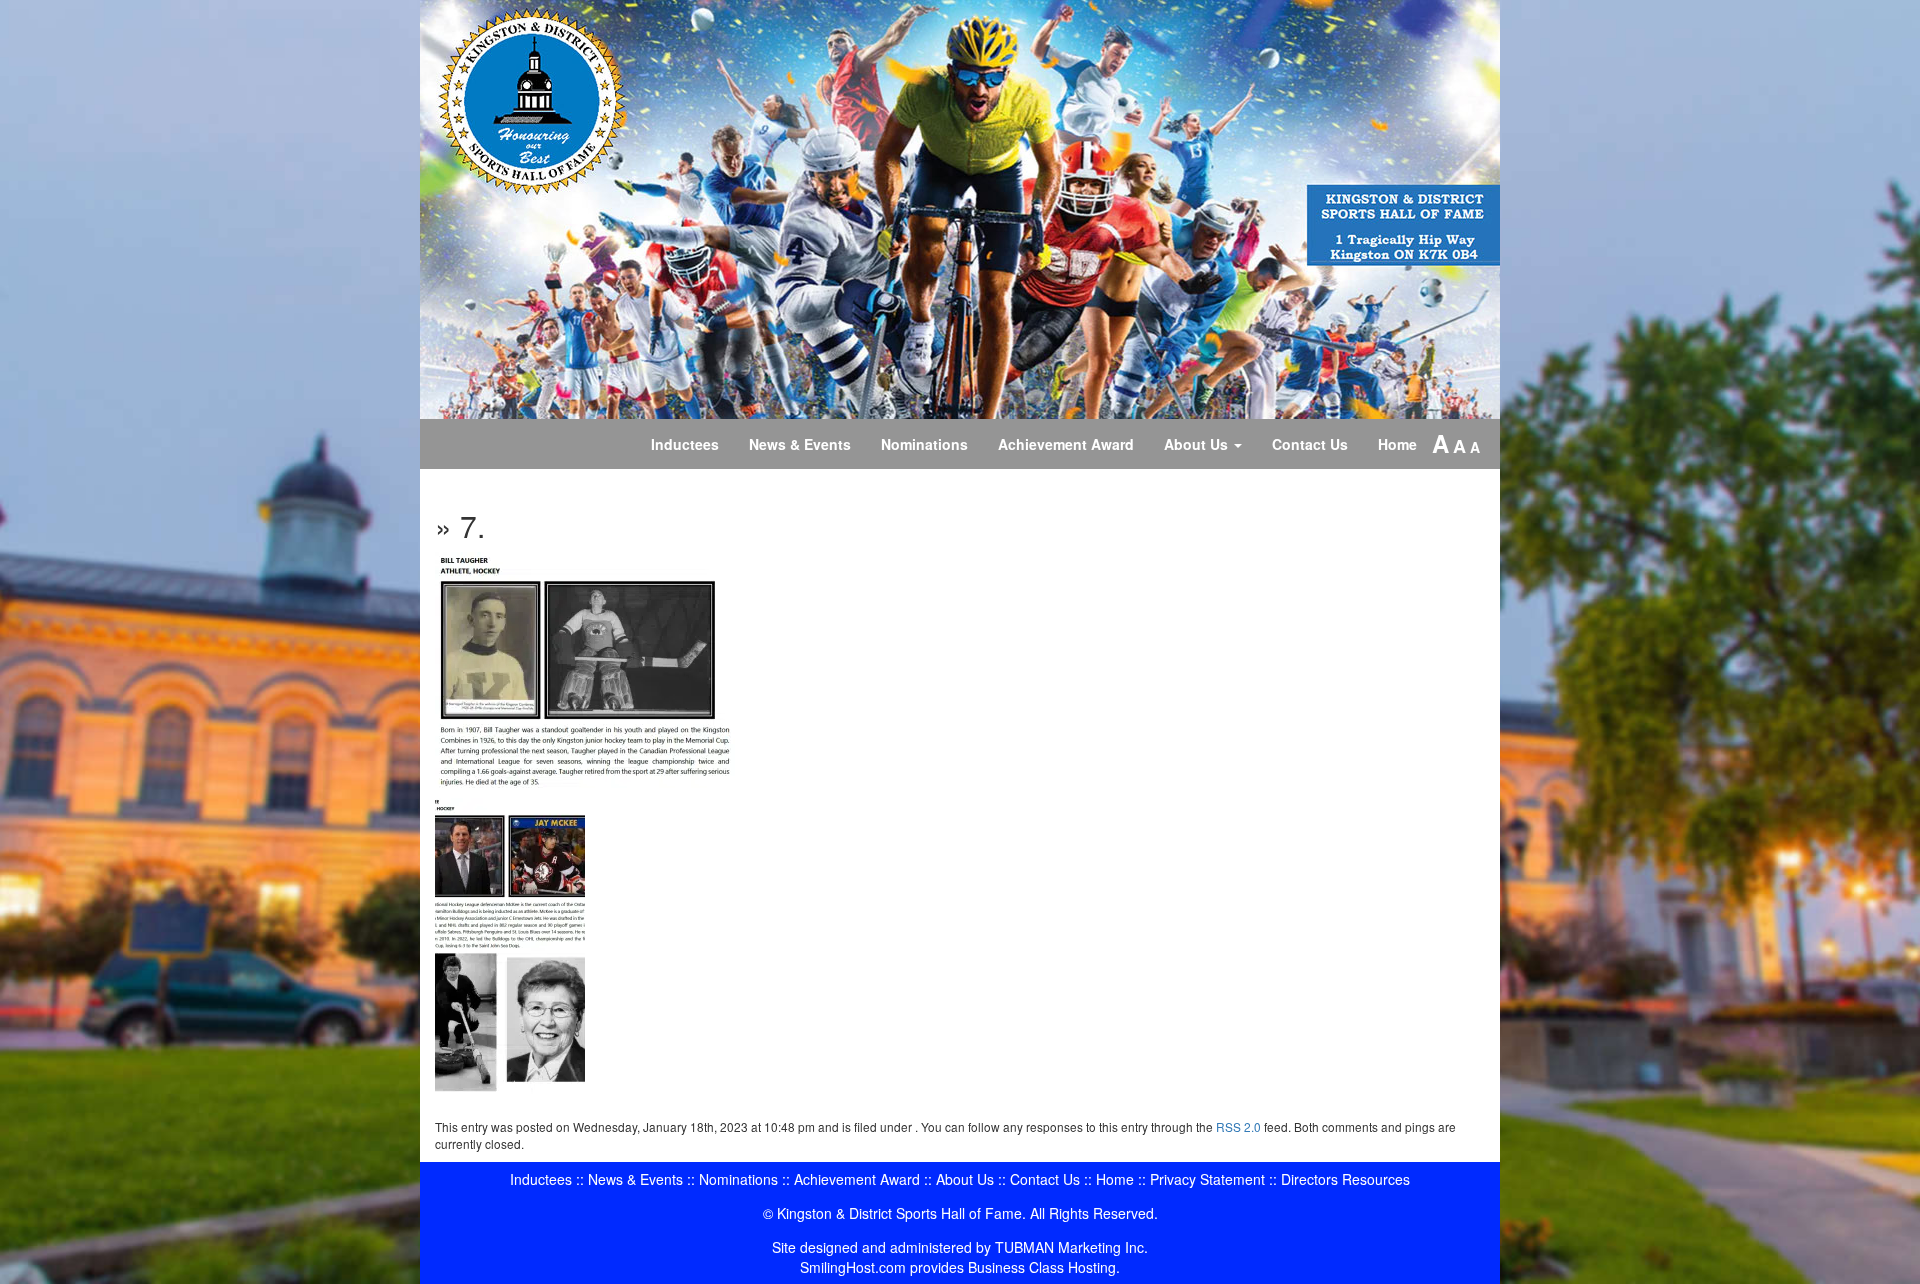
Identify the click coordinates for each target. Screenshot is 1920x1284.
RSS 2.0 (1238, 1126)
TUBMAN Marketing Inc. (1071, 1247)
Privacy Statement (1207, 1179)
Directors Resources (1345, 1179)
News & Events (800, 444)
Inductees (685, 444)
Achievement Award (1066, 444)
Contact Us (1310, 444)
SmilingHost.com (853, 1267)
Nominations (924, 444)
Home (1397, 444)
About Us (1198, 444)
